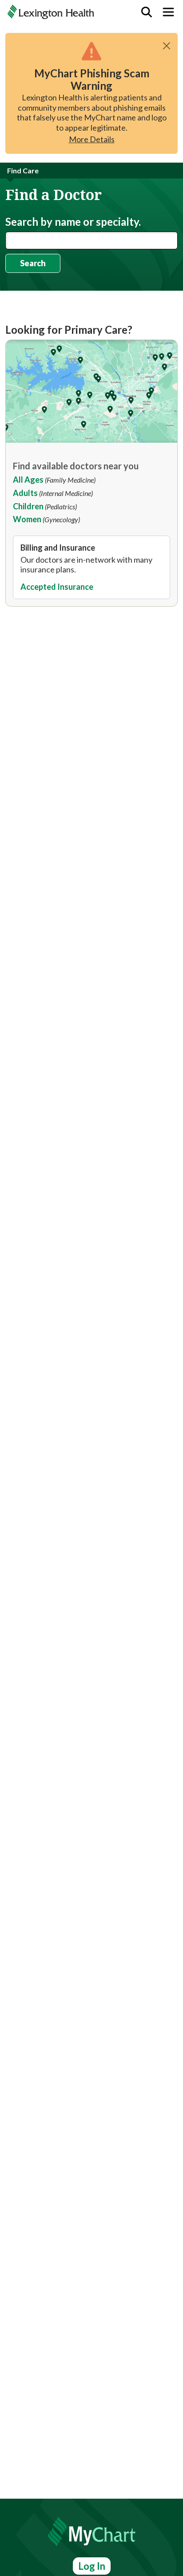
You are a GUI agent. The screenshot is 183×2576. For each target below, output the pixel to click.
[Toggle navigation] (168, 12)
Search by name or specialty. (73, 222)
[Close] (167, 46)
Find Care (23, 170)
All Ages (28, 480)
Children (28, 506)
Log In (92, 2566)
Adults (25, 493)
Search (33, 263)
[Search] (147, 12)
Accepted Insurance (57, 587)
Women (27, 519)
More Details (92, 139)
